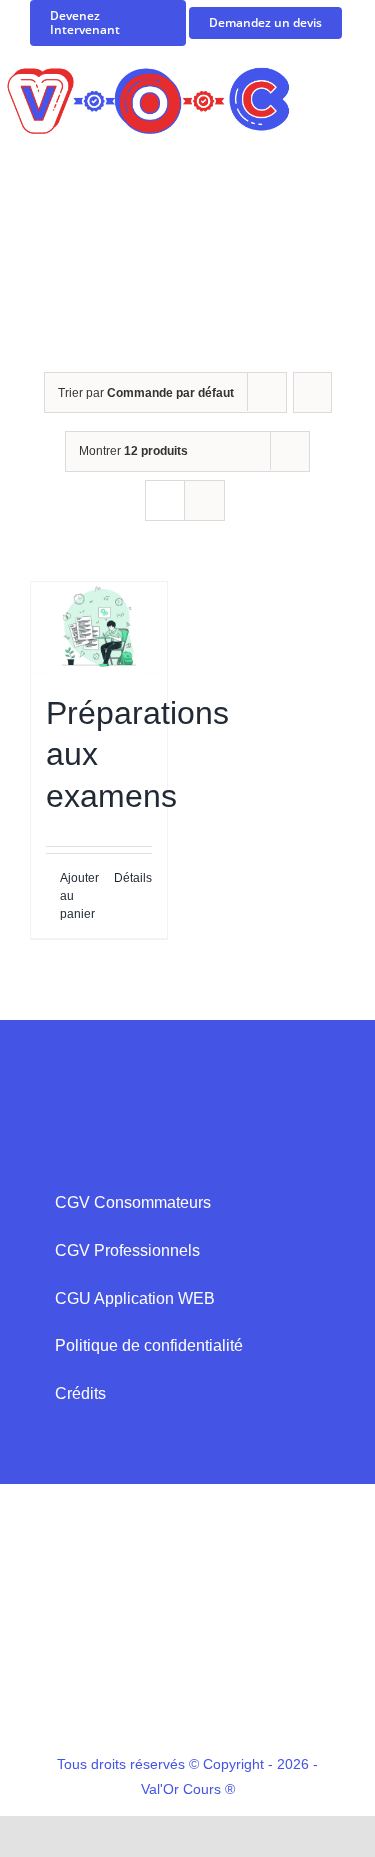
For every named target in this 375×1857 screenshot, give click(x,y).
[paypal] (296, 1698)
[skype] (134, 1419)
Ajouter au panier (79, 896)
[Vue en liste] (204, 500)
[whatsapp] (170, 1419)
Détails (133, 878)
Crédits (80, 1393)
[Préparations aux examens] (99, 627)
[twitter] (116, 1698)
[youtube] (224, 1698)
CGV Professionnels (127, 1250)
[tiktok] (188, 1698)
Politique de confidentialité (149, 1345)
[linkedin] (260, 1698)
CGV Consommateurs (133, 1202)
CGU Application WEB (135, 1298)
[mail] (206, 1419)
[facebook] (80, 1698)
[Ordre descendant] (312, 392)
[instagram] (152, 1698)
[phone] (242, 1419)
